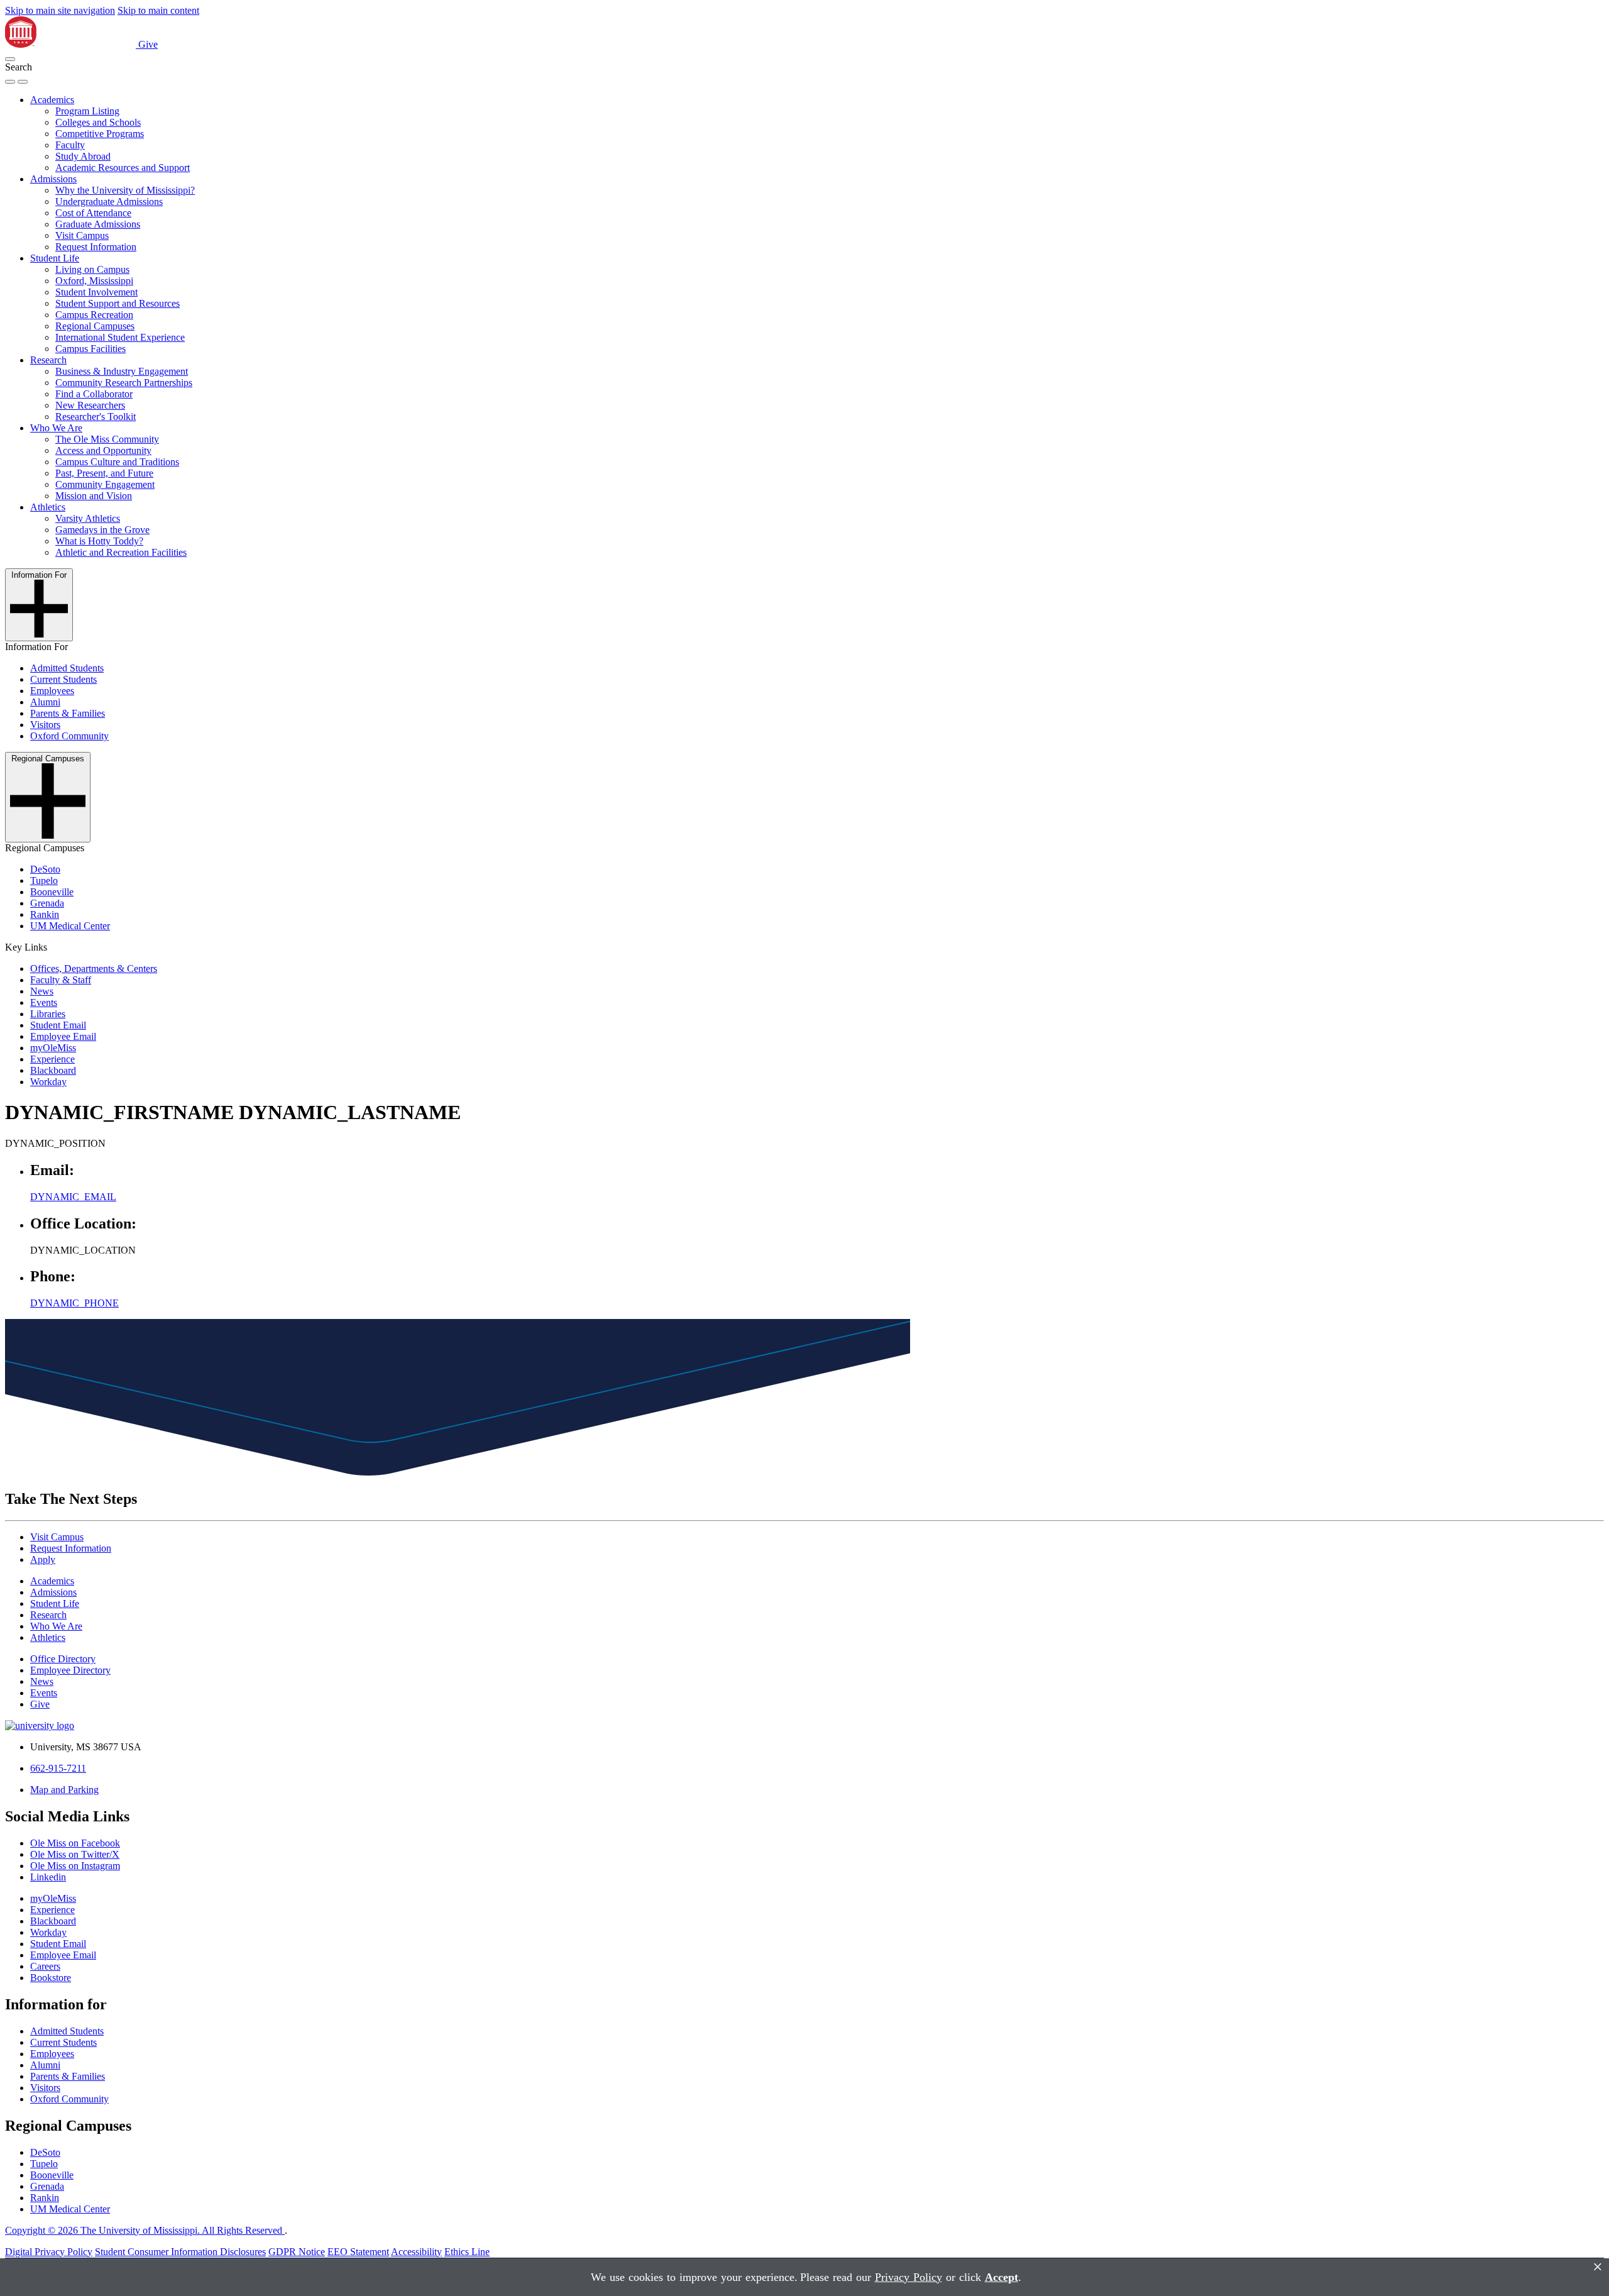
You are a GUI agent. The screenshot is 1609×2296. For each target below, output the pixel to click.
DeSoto (45, 869)
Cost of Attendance (93, 213)
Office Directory (63, 1659)
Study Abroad (83, 156)
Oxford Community (69, 736)
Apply (43, 1559)
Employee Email (63, 1036)
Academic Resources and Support (123, 168)
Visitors (45, 725)
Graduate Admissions (98, 224)
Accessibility (416, 2252)
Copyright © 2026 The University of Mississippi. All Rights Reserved (145, 2230)
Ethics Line (467, 2252)
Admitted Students (67, 668)
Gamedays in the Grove (102, 530)
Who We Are (56, 428)
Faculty (70, 145)
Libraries (48, 1014)
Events (44, 1002)
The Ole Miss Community (107, 439)
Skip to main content (158, 10)
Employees (52, 691)
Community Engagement (105, 484)
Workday (48, 1082)
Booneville (52, 892)
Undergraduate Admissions (109, 201)
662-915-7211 (58, 1768)
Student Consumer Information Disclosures (180, 2252)
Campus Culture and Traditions (117, 462)
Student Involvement (96, 292)
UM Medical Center (70, 926)
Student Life (55, 258)
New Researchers (90, 405)
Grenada (47, 903)
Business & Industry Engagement (122, 371)
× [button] (1598, 2267)
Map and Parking (64, 1790)
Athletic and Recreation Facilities (121, 552)
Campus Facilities (91, 349)
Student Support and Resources (118, 303)
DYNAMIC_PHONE (74, 1303)
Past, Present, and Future (104, 473)
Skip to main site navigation (60, 10)
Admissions (53, 179)
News (42, 991)
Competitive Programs (100, 134)
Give (148, 44)
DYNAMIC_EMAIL (73, 1197)
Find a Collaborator (94, 394)
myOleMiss (53, 1048)
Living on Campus (92, 269)
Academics (52, 100)
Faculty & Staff (61, 980)
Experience (52, 1059)
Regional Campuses (95, 326)
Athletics (48, 507)
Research (48, 360)
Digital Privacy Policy (49, 2252)
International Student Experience (120, 337)
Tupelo (44, 880)
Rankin (45, 914)
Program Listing (87, 111)
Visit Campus (82, 235)
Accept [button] (1002, 2277)
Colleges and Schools (98, 122)
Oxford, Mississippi (94, 281)
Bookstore (51, 1978)
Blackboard (53, 1070)
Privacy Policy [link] (909, 2277)
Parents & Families (68, 713)
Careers (45, 1966)
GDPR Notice (297, 2252)
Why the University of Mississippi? (125, 190)
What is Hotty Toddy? (99, 541)
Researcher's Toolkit (96, 417)
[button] (10, 59)
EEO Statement (358, 2252)
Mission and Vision (94, 496)
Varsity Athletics (88, 518)
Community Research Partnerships (124, 383)
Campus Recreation (94, 315)
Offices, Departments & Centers (94, 969)
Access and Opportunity (103, 450)
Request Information (96, 247)
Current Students (63, 679)
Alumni (45, 702)
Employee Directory (70, 1670)
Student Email (58, 1025)
